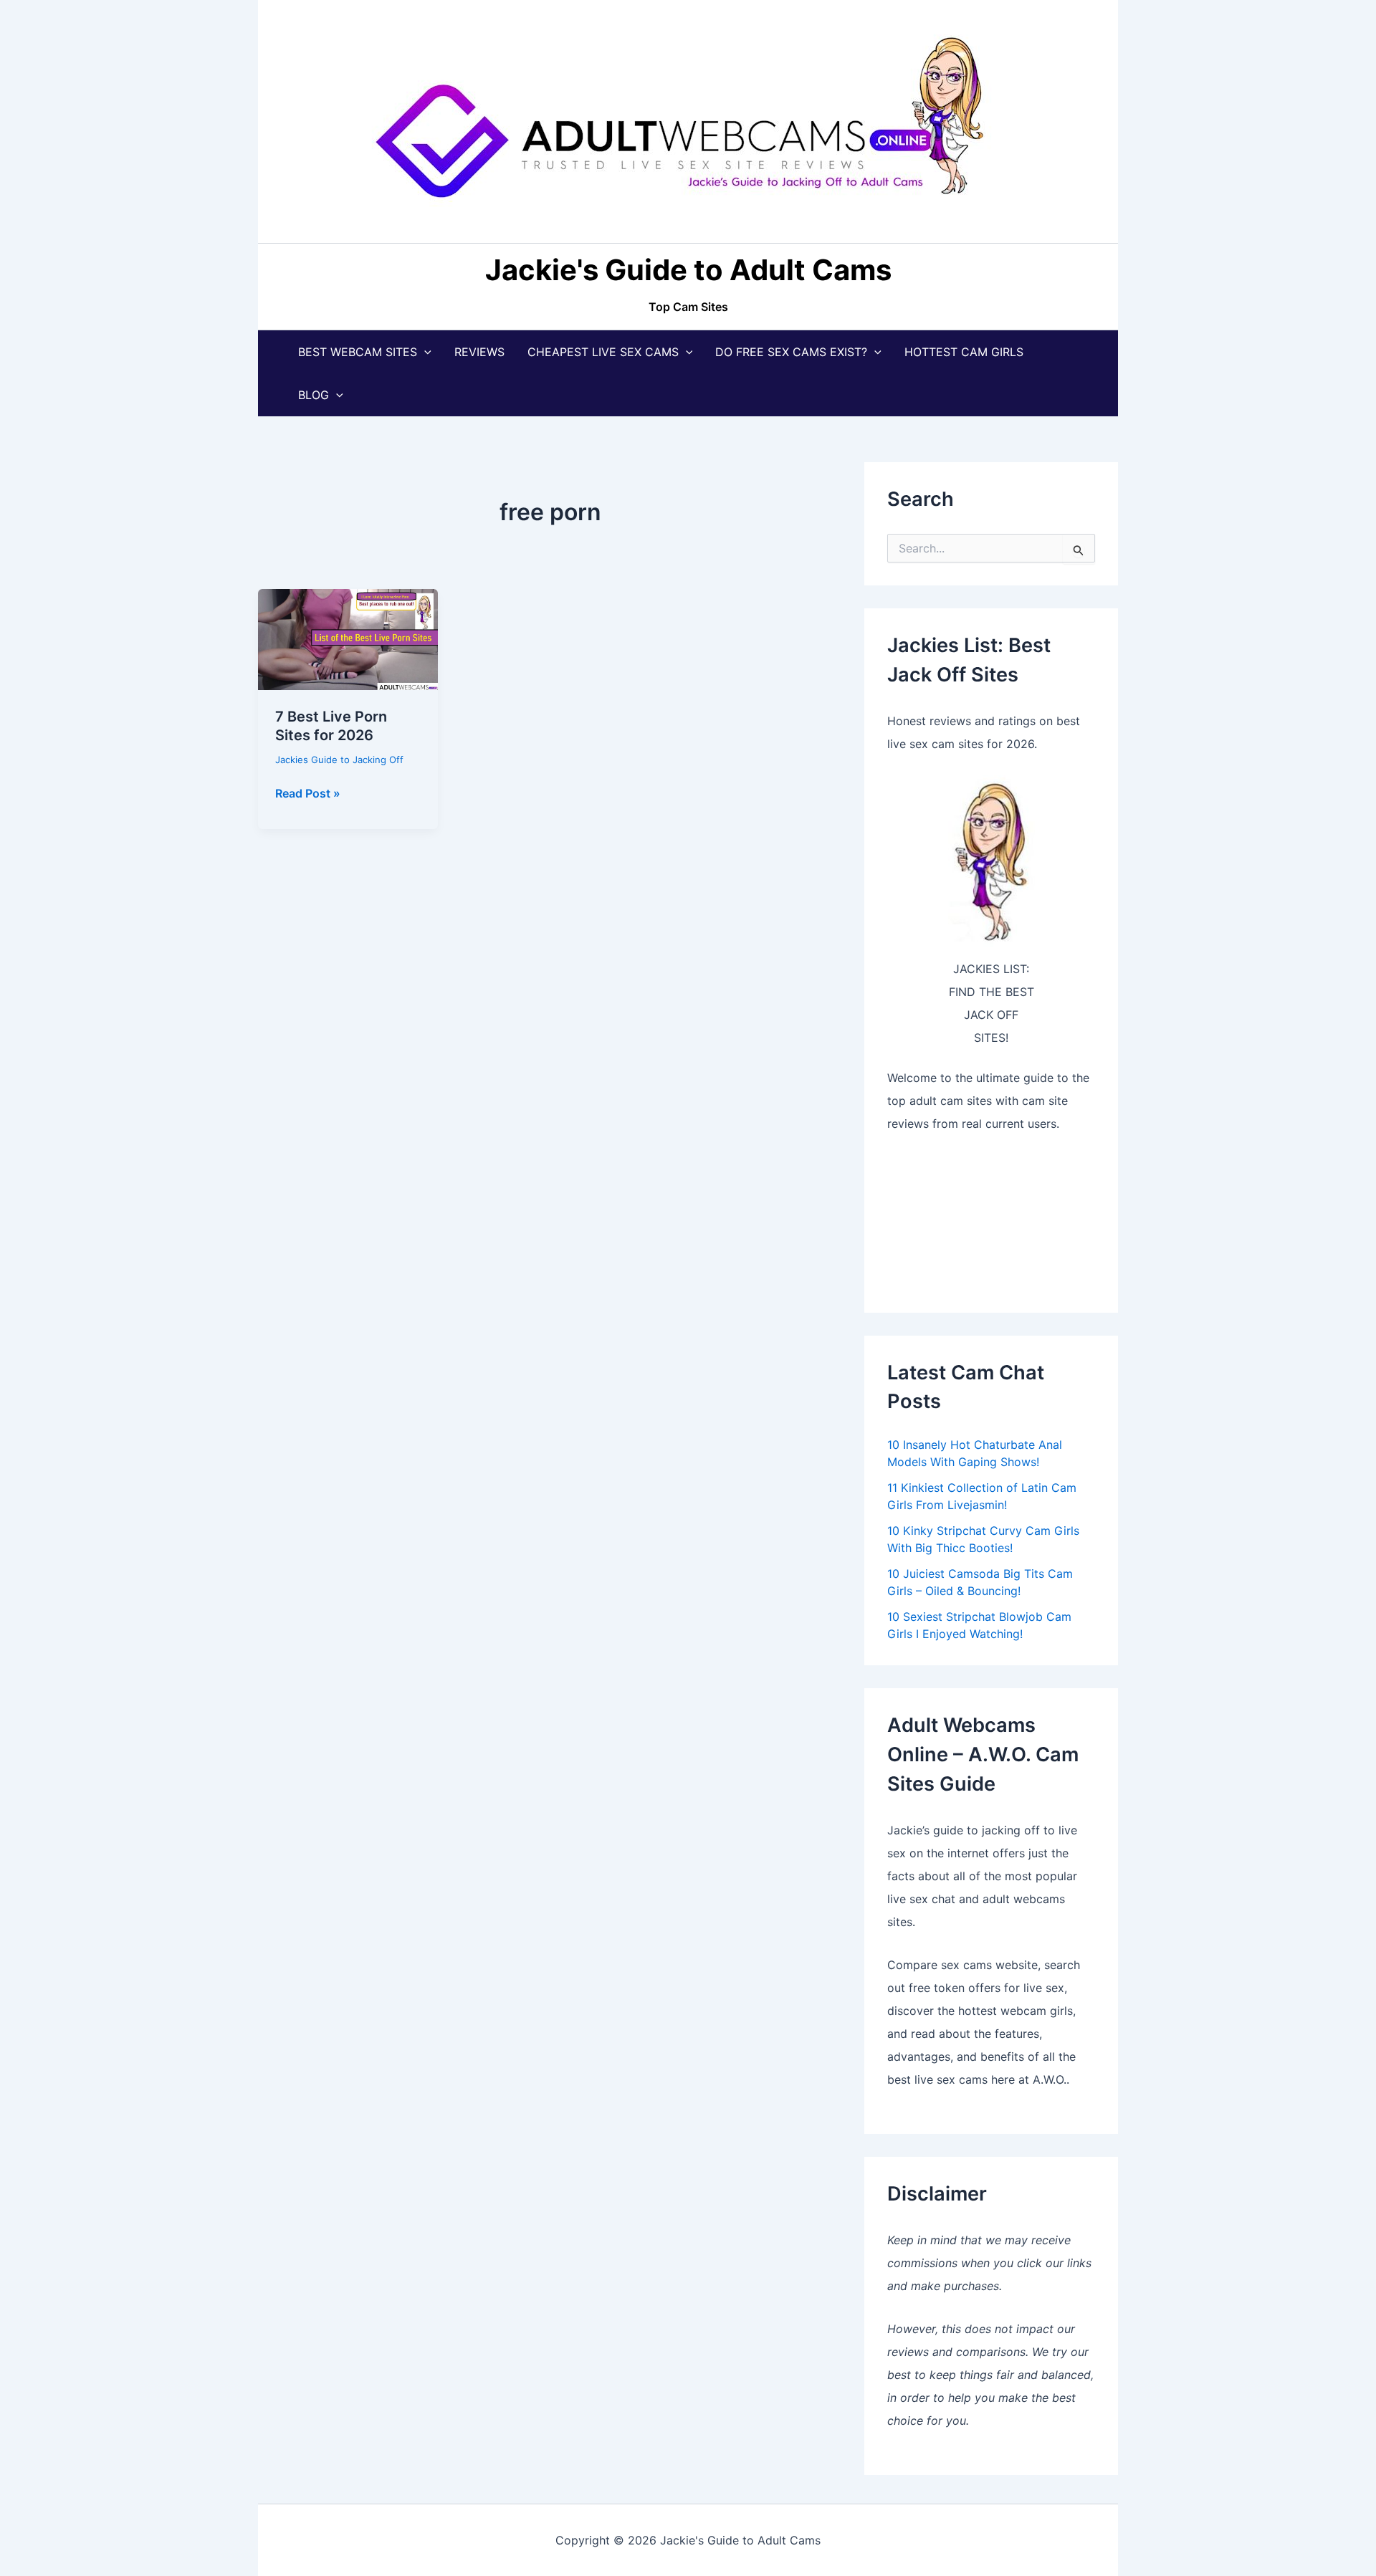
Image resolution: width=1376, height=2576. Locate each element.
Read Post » (308, 794)
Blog (314, 395)
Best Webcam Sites (358, 352)
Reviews (479, 352)
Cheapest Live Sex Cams (603, 352)
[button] (424, 352)
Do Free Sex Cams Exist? (791, 352)
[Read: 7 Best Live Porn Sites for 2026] (348, 638)
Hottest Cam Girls (964, 352)
